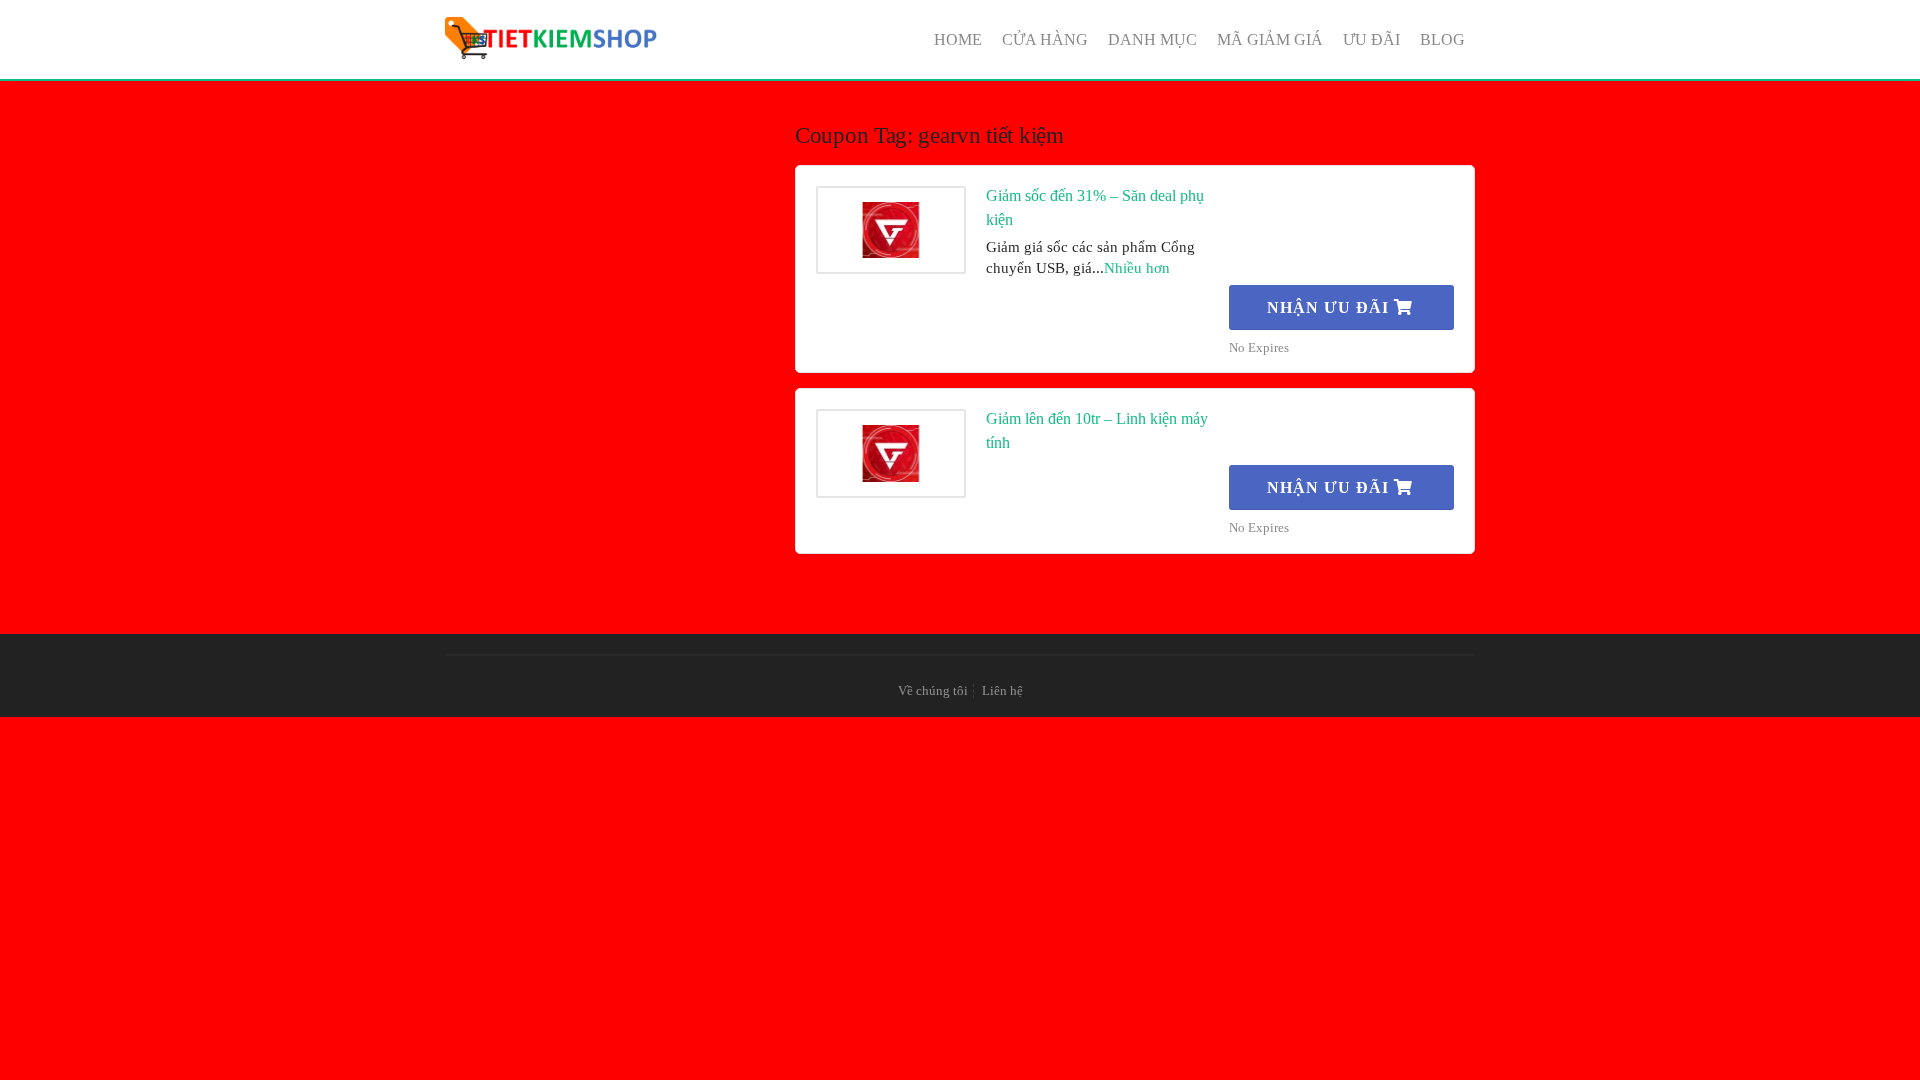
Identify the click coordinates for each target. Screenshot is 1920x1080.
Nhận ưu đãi (1330, 307)
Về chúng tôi (933, 691)
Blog (1442, 39)
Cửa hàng (1045, 39)
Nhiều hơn (1137, 268)
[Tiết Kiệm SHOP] (553, 38)
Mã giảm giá (1270, 39)
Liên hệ (1002, 691)
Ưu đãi (1371, 39)
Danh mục (1152, 39)
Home (958, 39)
